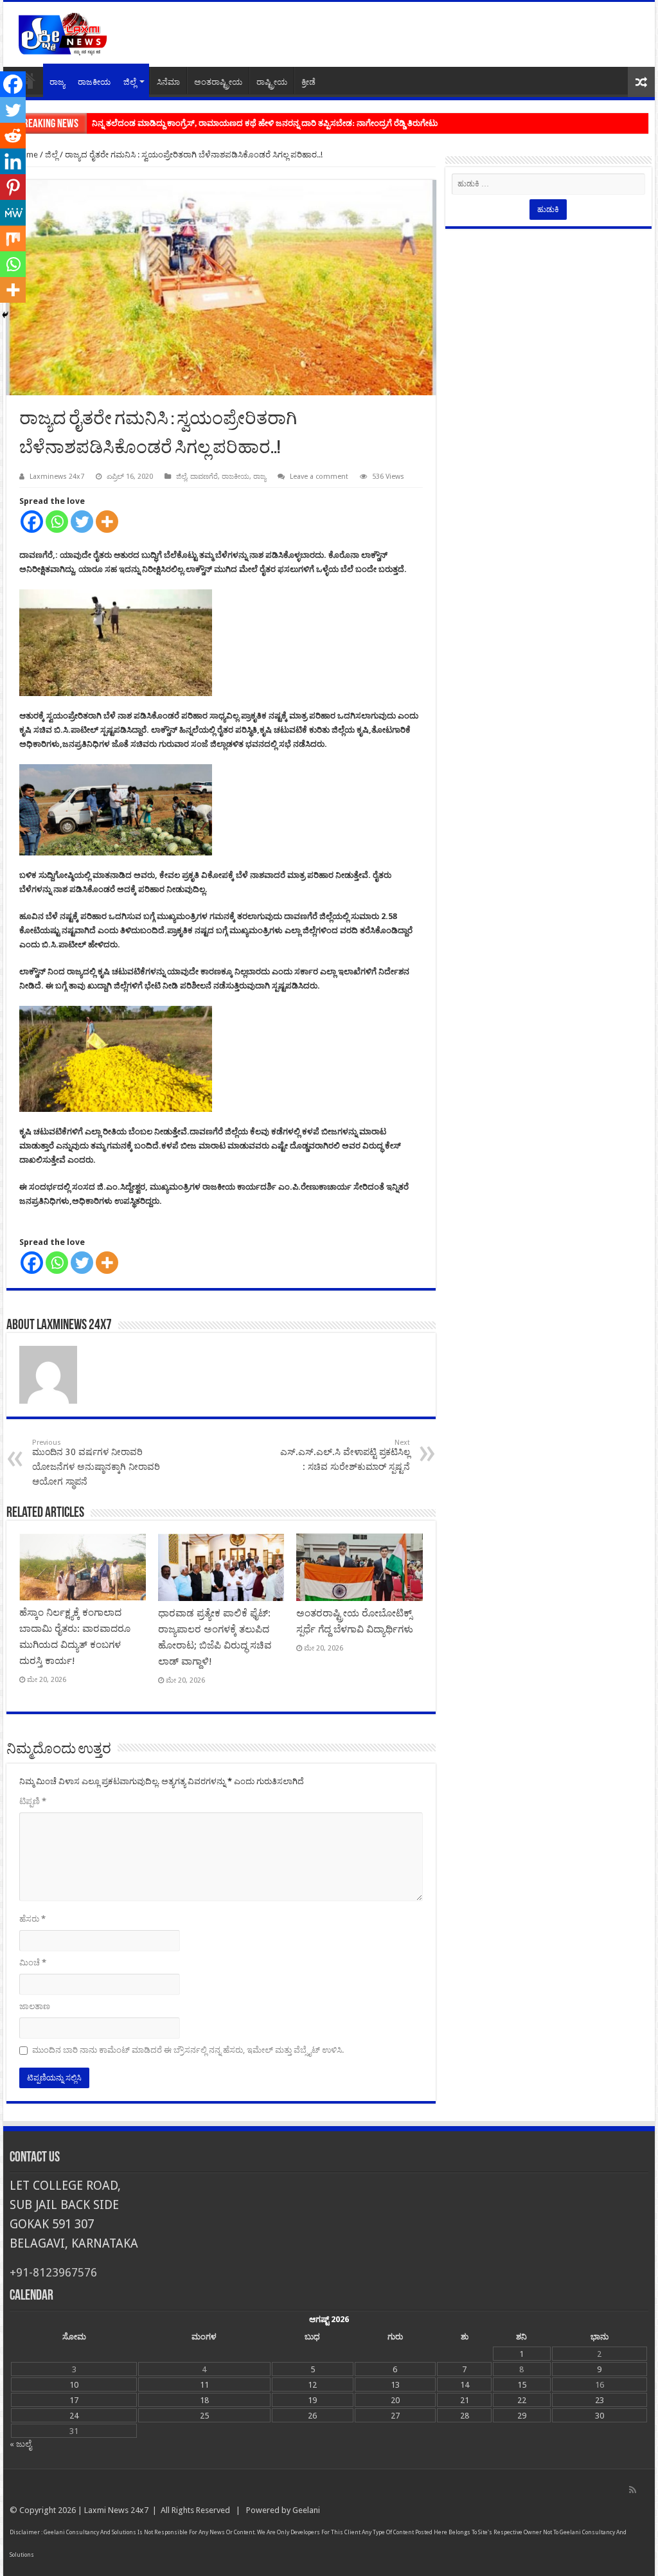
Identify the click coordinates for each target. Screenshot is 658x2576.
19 (312, 2400)
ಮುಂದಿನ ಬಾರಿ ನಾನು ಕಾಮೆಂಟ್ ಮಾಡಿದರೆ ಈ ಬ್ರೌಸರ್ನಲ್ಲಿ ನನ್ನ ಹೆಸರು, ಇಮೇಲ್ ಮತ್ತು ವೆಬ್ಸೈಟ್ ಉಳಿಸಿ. (188, 2050)
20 (395, 2400)
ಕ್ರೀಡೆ (308, 82)
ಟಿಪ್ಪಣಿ (33, 1801)
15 (522, 2385)
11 (204, 2385)
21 (465, 2400)
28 (465, 2416)
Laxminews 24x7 (57, 477)
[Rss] (633, 2490)
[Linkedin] (13, 161)
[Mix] (13, 238)
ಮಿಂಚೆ (33, 1963)
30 (600, 2416)
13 (395, 2385)
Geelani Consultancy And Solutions (90, 2532)
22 (522, 2400)
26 (312, 2416)
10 (74, 2385)
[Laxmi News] (62, 32)
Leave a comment (319, 477)
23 (600, 2400)
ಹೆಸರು (32, 1919)
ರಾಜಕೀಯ (94, 82)
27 (395, 2416)
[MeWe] (13, 213)
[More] (107, 522)
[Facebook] (32, 522)
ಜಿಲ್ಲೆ (130, 82)
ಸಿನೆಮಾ (168, 82)
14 (465, 2385)
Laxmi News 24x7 (116, 2510)
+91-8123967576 (53, 2272)
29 (522, 2416)
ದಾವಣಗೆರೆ (204, 477)
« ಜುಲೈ (21, 2444)
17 (74, 2400)
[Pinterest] (13, 187)
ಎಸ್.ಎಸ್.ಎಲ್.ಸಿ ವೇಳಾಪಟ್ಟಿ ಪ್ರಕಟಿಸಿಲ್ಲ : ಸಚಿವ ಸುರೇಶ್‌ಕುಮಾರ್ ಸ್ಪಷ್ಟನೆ (345, 1455)
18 (204, 2400)
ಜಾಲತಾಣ (35, 2006)
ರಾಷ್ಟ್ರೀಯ (272, 82)
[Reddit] (13, 136)
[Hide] (5, 315)
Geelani (306, 2510)
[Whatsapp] (57, 522)
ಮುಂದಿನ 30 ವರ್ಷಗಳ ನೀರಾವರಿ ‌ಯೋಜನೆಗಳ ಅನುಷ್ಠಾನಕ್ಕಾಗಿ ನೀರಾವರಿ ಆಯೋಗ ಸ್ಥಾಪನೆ (96, 1462)
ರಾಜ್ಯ (57, 82)
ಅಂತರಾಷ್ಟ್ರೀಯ (218, 82)
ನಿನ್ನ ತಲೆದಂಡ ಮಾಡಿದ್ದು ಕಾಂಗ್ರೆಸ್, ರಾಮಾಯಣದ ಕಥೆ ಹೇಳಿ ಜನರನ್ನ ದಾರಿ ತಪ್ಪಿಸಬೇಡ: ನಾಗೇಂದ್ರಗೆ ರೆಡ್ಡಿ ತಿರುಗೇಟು (265, 123)
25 (204, 2416)
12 (312, 2385)
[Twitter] (82, 522)
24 (74, 2416)
